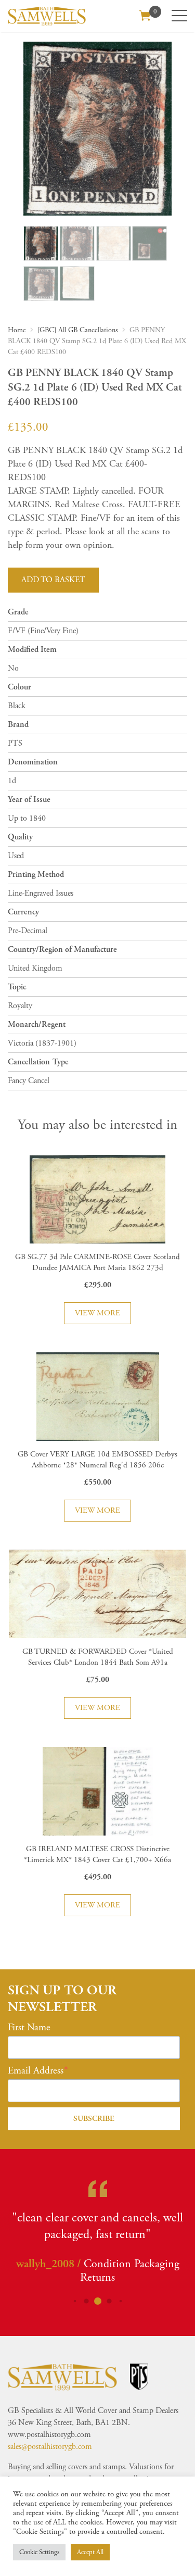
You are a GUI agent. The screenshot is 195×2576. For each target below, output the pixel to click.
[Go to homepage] (47, 16)
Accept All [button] (90, 2552)
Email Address (36, 2071)
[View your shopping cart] (145, 15)
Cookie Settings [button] (39, 2552)
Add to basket (53, 580)
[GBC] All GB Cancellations (78, 330)
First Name (29, 2028)
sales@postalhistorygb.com (50, 2447)
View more (97, 1313)
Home (17, 330)
